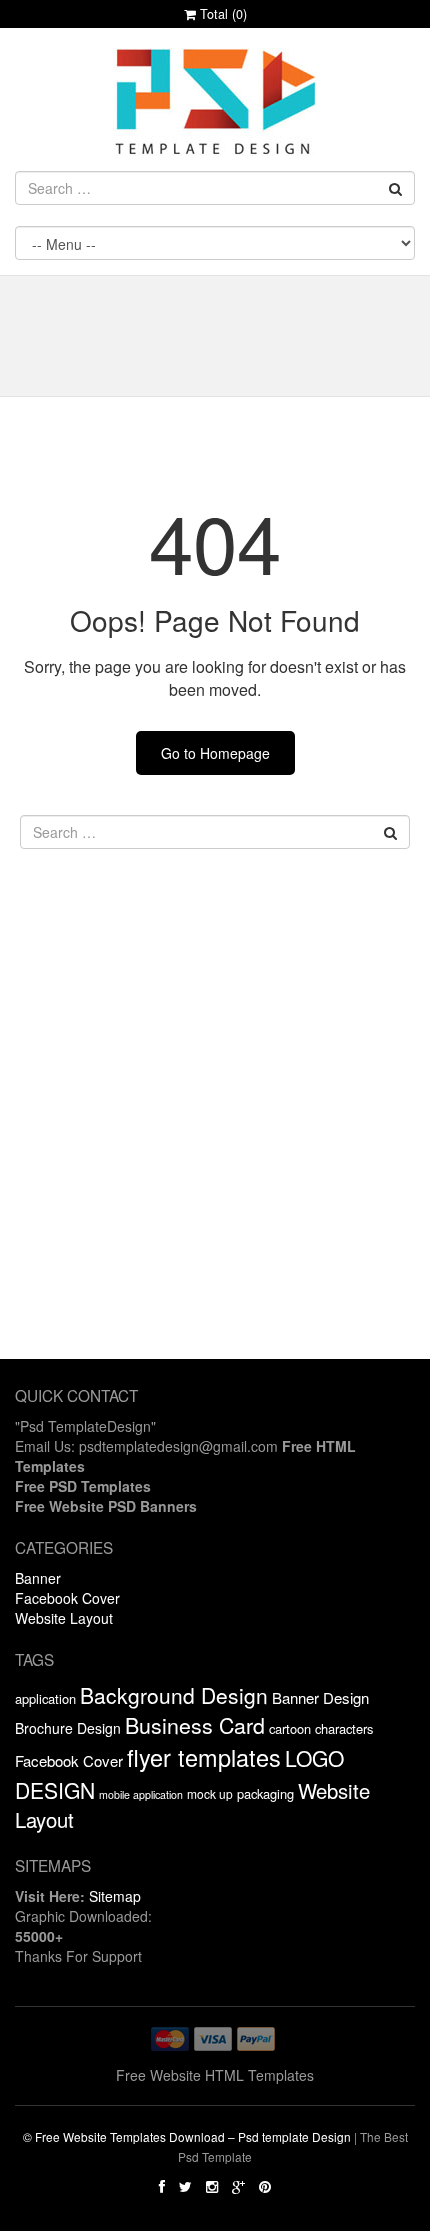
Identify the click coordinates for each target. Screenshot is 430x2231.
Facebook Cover (67, 1598)
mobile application (141, 1794)
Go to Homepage (215, 753)
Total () (221, 14)
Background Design (174, 1695)
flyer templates (204, 1757)
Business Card (195, 1724)
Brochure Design (68, 1728)
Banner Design (320, 1697)
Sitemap (115, 1896)
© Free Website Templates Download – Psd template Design (187, 2136)
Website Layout (64, 1618)
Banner (38, 1578)
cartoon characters (321, 1728)
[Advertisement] (215, 1144)
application (45, 1698)
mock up (210, 1793)
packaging (265, 1793)
